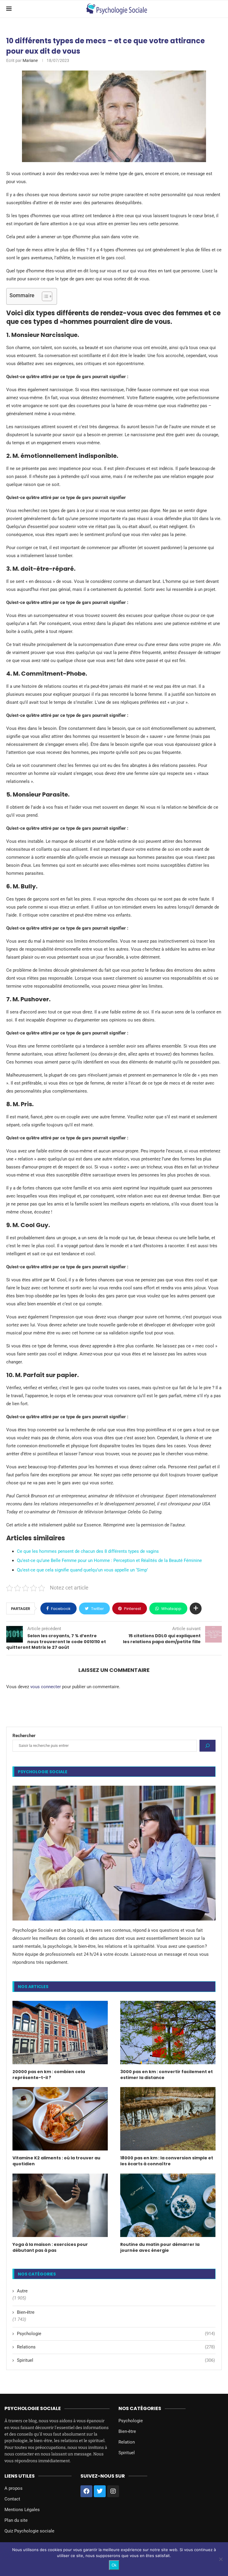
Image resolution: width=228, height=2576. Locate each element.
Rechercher (24, 1736)
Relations (116, 2347)
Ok (114, 2565)
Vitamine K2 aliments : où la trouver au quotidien (56, 2161)
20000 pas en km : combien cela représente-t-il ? (49, 2075)
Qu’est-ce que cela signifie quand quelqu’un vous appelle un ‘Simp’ (82, 1570)
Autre (22, 2291)
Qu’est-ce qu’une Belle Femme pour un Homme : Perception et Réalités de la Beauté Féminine (109, 1560)
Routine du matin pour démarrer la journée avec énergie (160, 2248)
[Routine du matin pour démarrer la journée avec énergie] (168, 2205)
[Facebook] (86, 2491)
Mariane (30, 60)
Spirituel (116, 2360)
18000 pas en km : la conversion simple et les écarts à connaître (167, 2161)
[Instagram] (113, 2491)
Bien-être (26, 2312)
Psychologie (116, 2334)
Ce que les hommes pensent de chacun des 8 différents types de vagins (88, 1551)
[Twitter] (100, 2491)
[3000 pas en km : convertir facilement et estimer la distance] (168, 2033)
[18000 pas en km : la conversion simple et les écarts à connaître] (168, 2119)
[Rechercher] (208, 1746)
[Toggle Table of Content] (44, 296)
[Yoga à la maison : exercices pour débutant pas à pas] (60, 2205)
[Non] (221, 2559)
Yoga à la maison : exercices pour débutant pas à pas (50, 2248)
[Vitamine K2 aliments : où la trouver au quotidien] (60, 2119)
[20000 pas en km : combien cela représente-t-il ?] (60, 2033)
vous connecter (46, 1687)
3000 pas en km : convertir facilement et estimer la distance (167, 2075)
